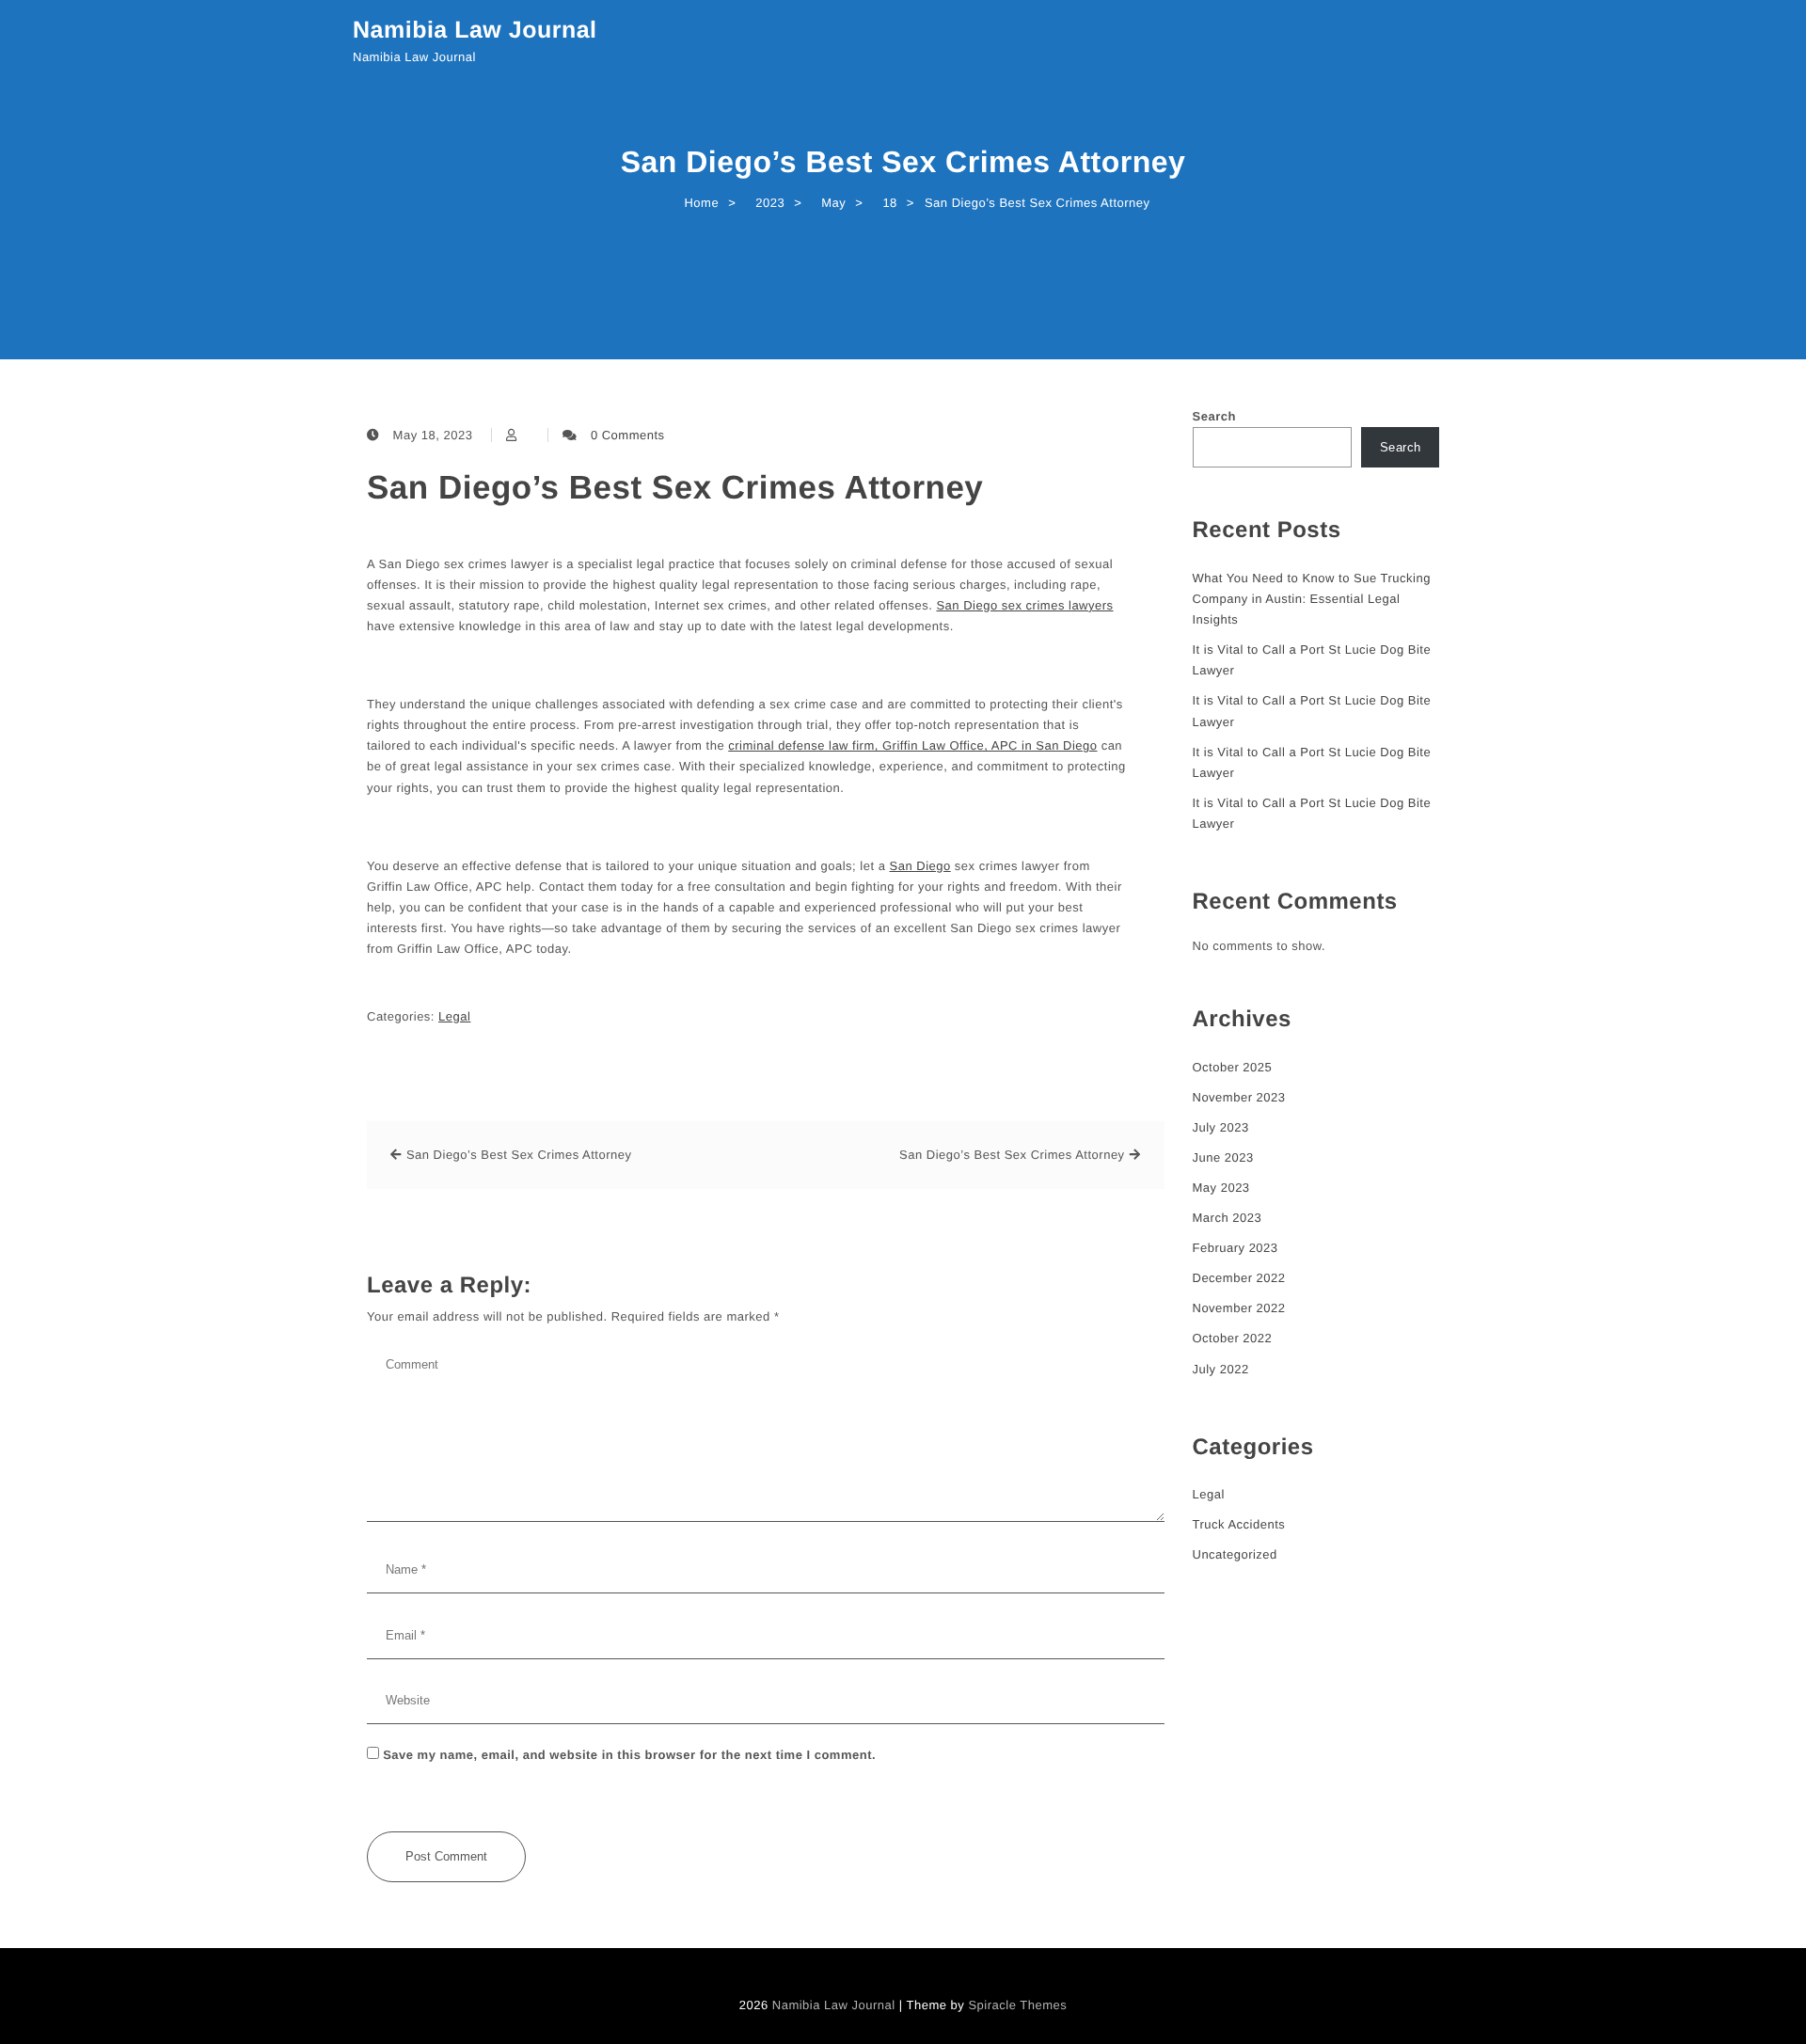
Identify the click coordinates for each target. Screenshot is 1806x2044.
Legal (454, 1016)
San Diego (920, 866)
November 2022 (1239, 1308)
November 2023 (1239, 1097)
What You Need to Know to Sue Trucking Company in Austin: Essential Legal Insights (1312, 599)
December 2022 (1239, 1278)
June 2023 (1223, 1157)
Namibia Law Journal (475, 30)
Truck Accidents (1239, 1524)
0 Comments (628, 435)
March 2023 (1228, 1218)
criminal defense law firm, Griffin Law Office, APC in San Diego (912, 745)
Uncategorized (1235, 1554)
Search (1214, 416)
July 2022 (1221, 1369)
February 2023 (1236, 1248)
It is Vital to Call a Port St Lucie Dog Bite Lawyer (1312, 660)
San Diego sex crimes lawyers (1024, 605)
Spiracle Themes (1017, 2005)
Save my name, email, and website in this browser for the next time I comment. (629, 1755)
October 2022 (1233, 1338)
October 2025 (1233, 1067)
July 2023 (1221, 1127)
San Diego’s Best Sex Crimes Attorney (675, 488)
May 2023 (1221, 1188)
